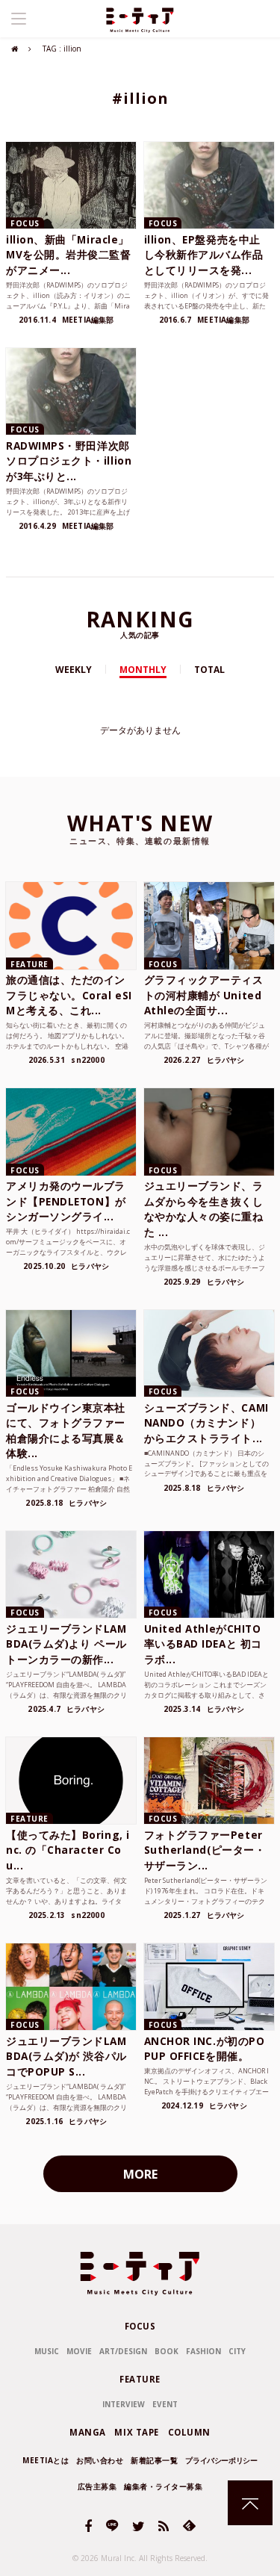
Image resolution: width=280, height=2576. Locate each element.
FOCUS (140, 2326)
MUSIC (47, 2351)
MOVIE (79, 2351)
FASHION (203, 2351)
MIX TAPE (137, 2432)
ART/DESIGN (123, 2351)
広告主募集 (97, 2486)
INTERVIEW (124, 2404)
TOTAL (209, 670)
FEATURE (140, 2379)
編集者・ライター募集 (163, 2486)
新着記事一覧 (154, 2460)
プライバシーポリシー (221, 2460)
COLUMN (189, 2432)
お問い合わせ (100, 2460)
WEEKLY (74, 670)
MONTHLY (143, 670)
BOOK (167, 2351)
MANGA (88, 2432)
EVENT (165, 2404)
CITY (237, 2351)
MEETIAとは (46, 2460)
